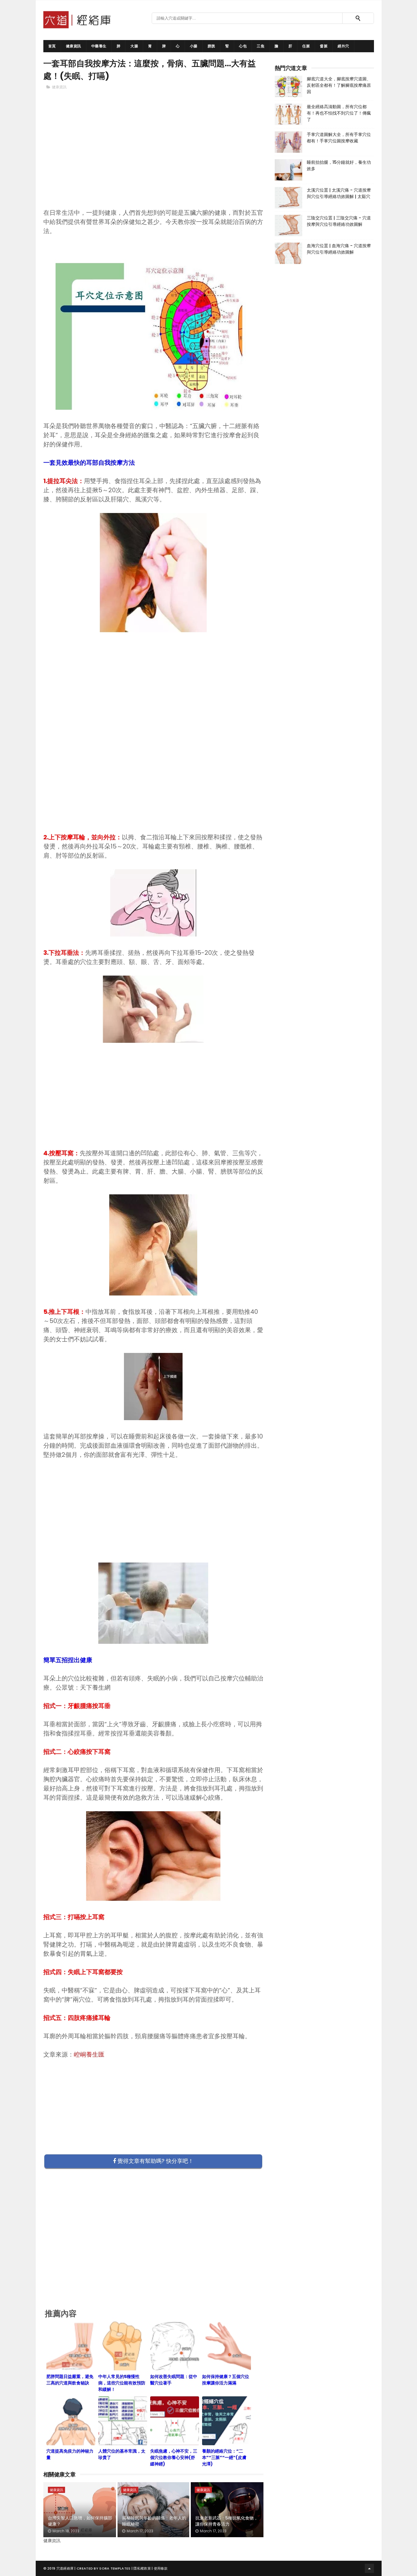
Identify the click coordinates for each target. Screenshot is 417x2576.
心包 (243, 46)
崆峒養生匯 (89, 2054)
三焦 (261, 46)
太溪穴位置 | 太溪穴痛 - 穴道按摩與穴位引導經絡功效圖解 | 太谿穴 (339, 193)
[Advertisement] (154, 159)
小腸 (194, 46)
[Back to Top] (369, 2568)
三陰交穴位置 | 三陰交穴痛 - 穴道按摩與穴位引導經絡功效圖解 (339, 221)
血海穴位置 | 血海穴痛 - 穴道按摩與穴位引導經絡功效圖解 (339, 249)
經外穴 (343, 46)
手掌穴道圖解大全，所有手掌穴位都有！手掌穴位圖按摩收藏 (339, 138)
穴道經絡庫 (65, 2568)
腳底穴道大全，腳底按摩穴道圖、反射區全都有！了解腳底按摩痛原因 (339, 85)
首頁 (52, 46)
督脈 (324, 46)
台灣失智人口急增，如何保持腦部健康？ (80, 2521)
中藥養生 (99, 46)
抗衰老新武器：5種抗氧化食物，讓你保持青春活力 (227, 2521)
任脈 (306, 46)
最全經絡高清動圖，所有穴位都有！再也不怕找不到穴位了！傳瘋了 (339, 113)
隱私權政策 (142, 2568)
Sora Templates (115, 2568)
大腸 (134, 46)
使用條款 (161, 2568)
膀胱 (211, 46)
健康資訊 (74, 46)
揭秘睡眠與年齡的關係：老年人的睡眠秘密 (154, 2521)
